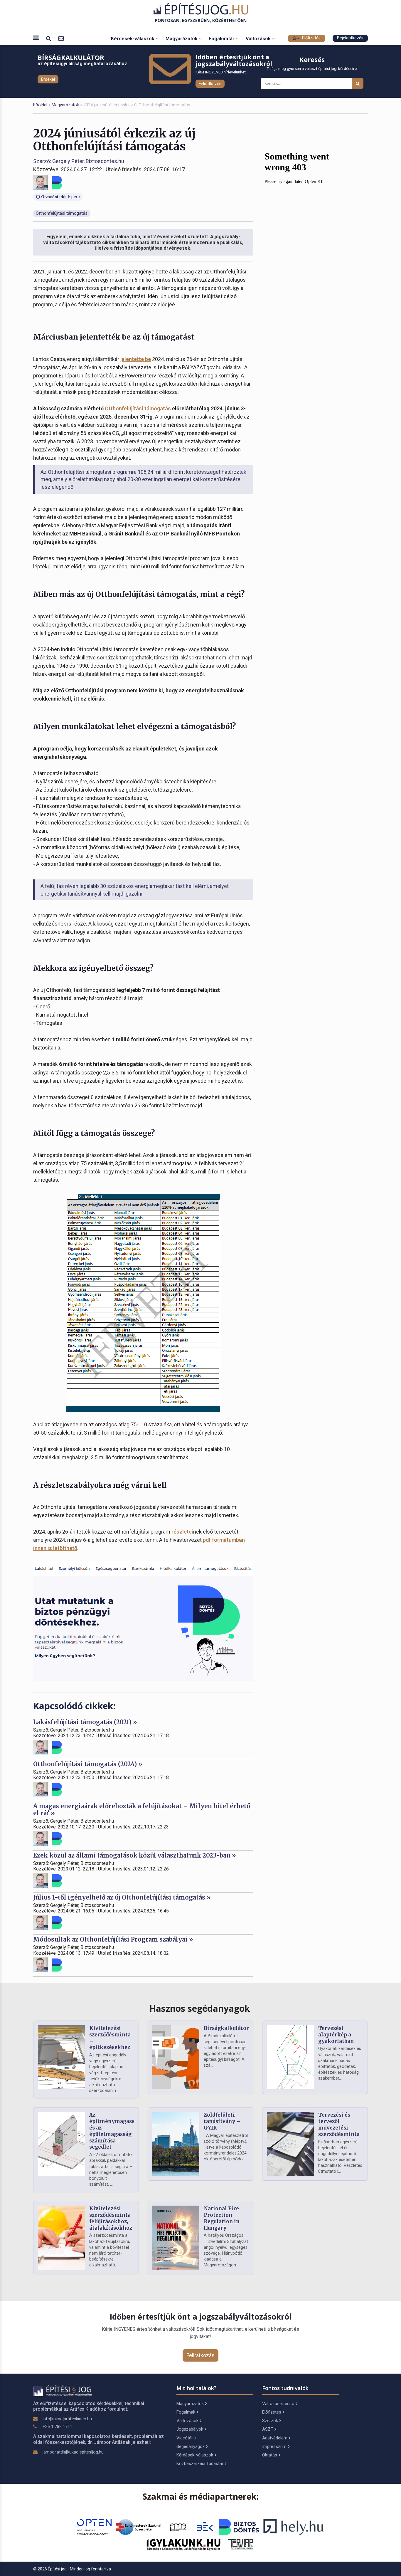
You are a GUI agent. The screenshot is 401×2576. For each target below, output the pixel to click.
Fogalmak (186, 2412)
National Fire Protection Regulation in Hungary (222, 2218)
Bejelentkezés (350, 38)
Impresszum (274, 2446)
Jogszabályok (190, 2429)
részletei (182, 1532)
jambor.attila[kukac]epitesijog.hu (73, 2452)
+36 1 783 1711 (57, 2426)
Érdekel (48, 79)
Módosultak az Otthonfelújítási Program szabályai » (113, 1939)
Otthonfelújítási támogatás (138, 408)
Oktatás (270, 2455)
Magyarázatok (182, 39)
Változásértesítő (278, 2404)
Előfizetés (311, 38)
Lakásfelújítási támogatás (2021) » (85, 1722)
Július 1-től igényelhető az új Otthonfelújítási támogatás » (122, 1897)
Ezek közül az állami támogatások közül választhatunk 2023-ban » (135, 1855)
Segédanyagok (191, 2446)
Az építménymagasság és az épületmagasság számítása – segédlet (115, 2131)
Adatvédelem (275, 2438)
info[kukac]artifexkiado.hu (67, 2419)
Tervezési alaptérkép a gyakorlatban (336, 2035)
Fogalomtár (222, 39)
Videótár (185, 2438)
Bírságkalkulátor (226, 2028)
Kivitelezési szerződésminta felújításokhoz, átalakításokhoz (111, 2218)
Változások (259, 39)
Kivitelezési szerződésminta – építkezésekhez (110, 2038)
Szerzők (270, 2421)
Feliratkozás (210, 84)
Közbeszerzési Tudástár (200, 2464)
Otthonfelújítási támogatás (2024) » (88, 1764)
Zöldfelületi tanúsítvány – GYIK (222, 2121)
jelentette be (136, 359)
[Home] (201, 13)
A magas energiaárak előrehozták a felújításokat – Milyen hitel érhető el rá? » (142, 1810)
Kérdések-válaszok (133, 39)
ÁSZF (268, 2429)
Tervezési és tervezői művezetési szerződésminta (339, 2124)
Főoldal (40, 105)
